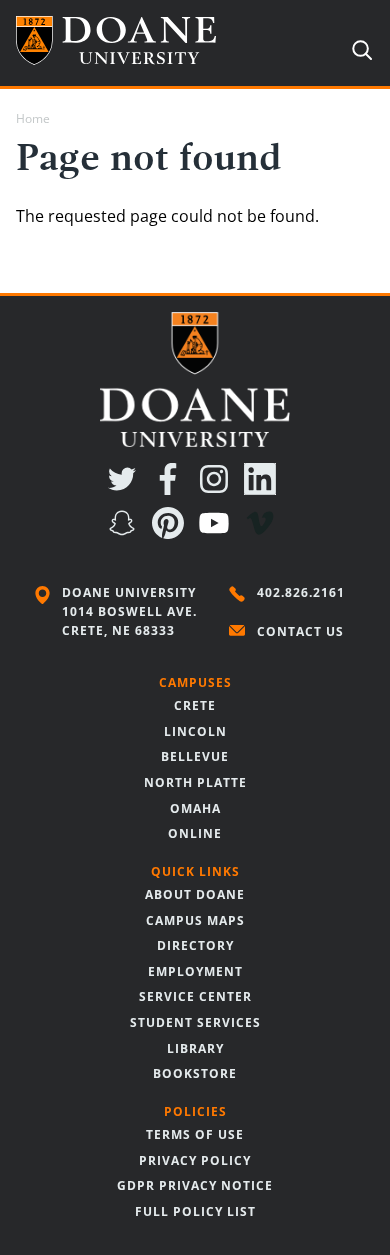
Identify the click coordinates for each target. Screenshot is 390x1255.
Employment (195, 971)
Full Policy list (195, 1211)
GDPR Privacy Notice (195, 1185)
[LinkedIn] (264, 489)
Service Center (195, 996)
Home (33, 118)
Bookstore (195, 1073)
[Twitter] (126, 489)
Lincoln (195, 731)
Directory (195, 945)
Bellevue (195, 756)
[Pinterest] (172, 533)
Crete (195, 705)
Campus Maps (195, 920)
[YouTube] (218, 533)
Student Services (195, 1022)
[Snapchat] (126, 533)
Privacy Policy (195, 1160)
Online (195, 833)
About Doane (195, 894)
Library (195, 1048)
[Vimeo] (264, 533)
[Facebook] (172, 489)
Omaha (195, 808)
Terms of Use (195, 1134)
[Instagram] (218, 489)
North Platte (195, 782)
